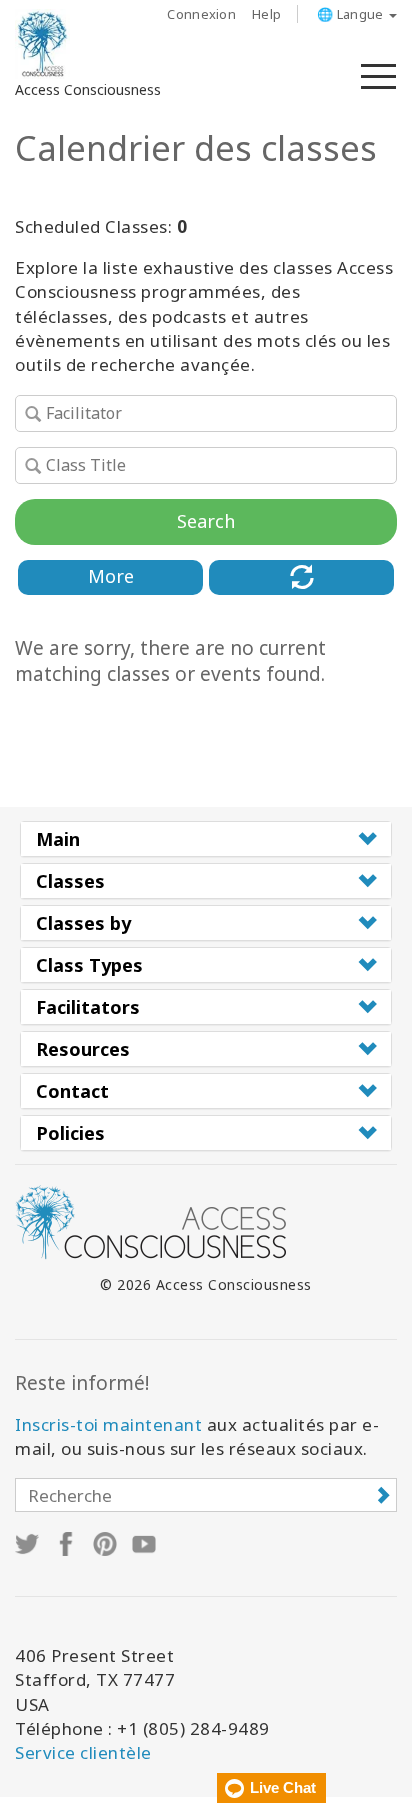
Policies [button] (70, 1133)
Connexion (201, 14)
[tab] (206, 839)
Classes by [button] (83, 923)
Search (206, 521)
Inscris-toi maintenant (108, 1424)
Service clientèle (83, 1752)
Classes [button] (70, 881)
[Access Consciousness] (42, 44)
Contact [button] (72, 1091)
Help (266, 14)
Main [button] (58, 839)
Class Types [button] (89, 965)
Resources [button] (83, 1049)
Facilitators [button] (88, 1007)
